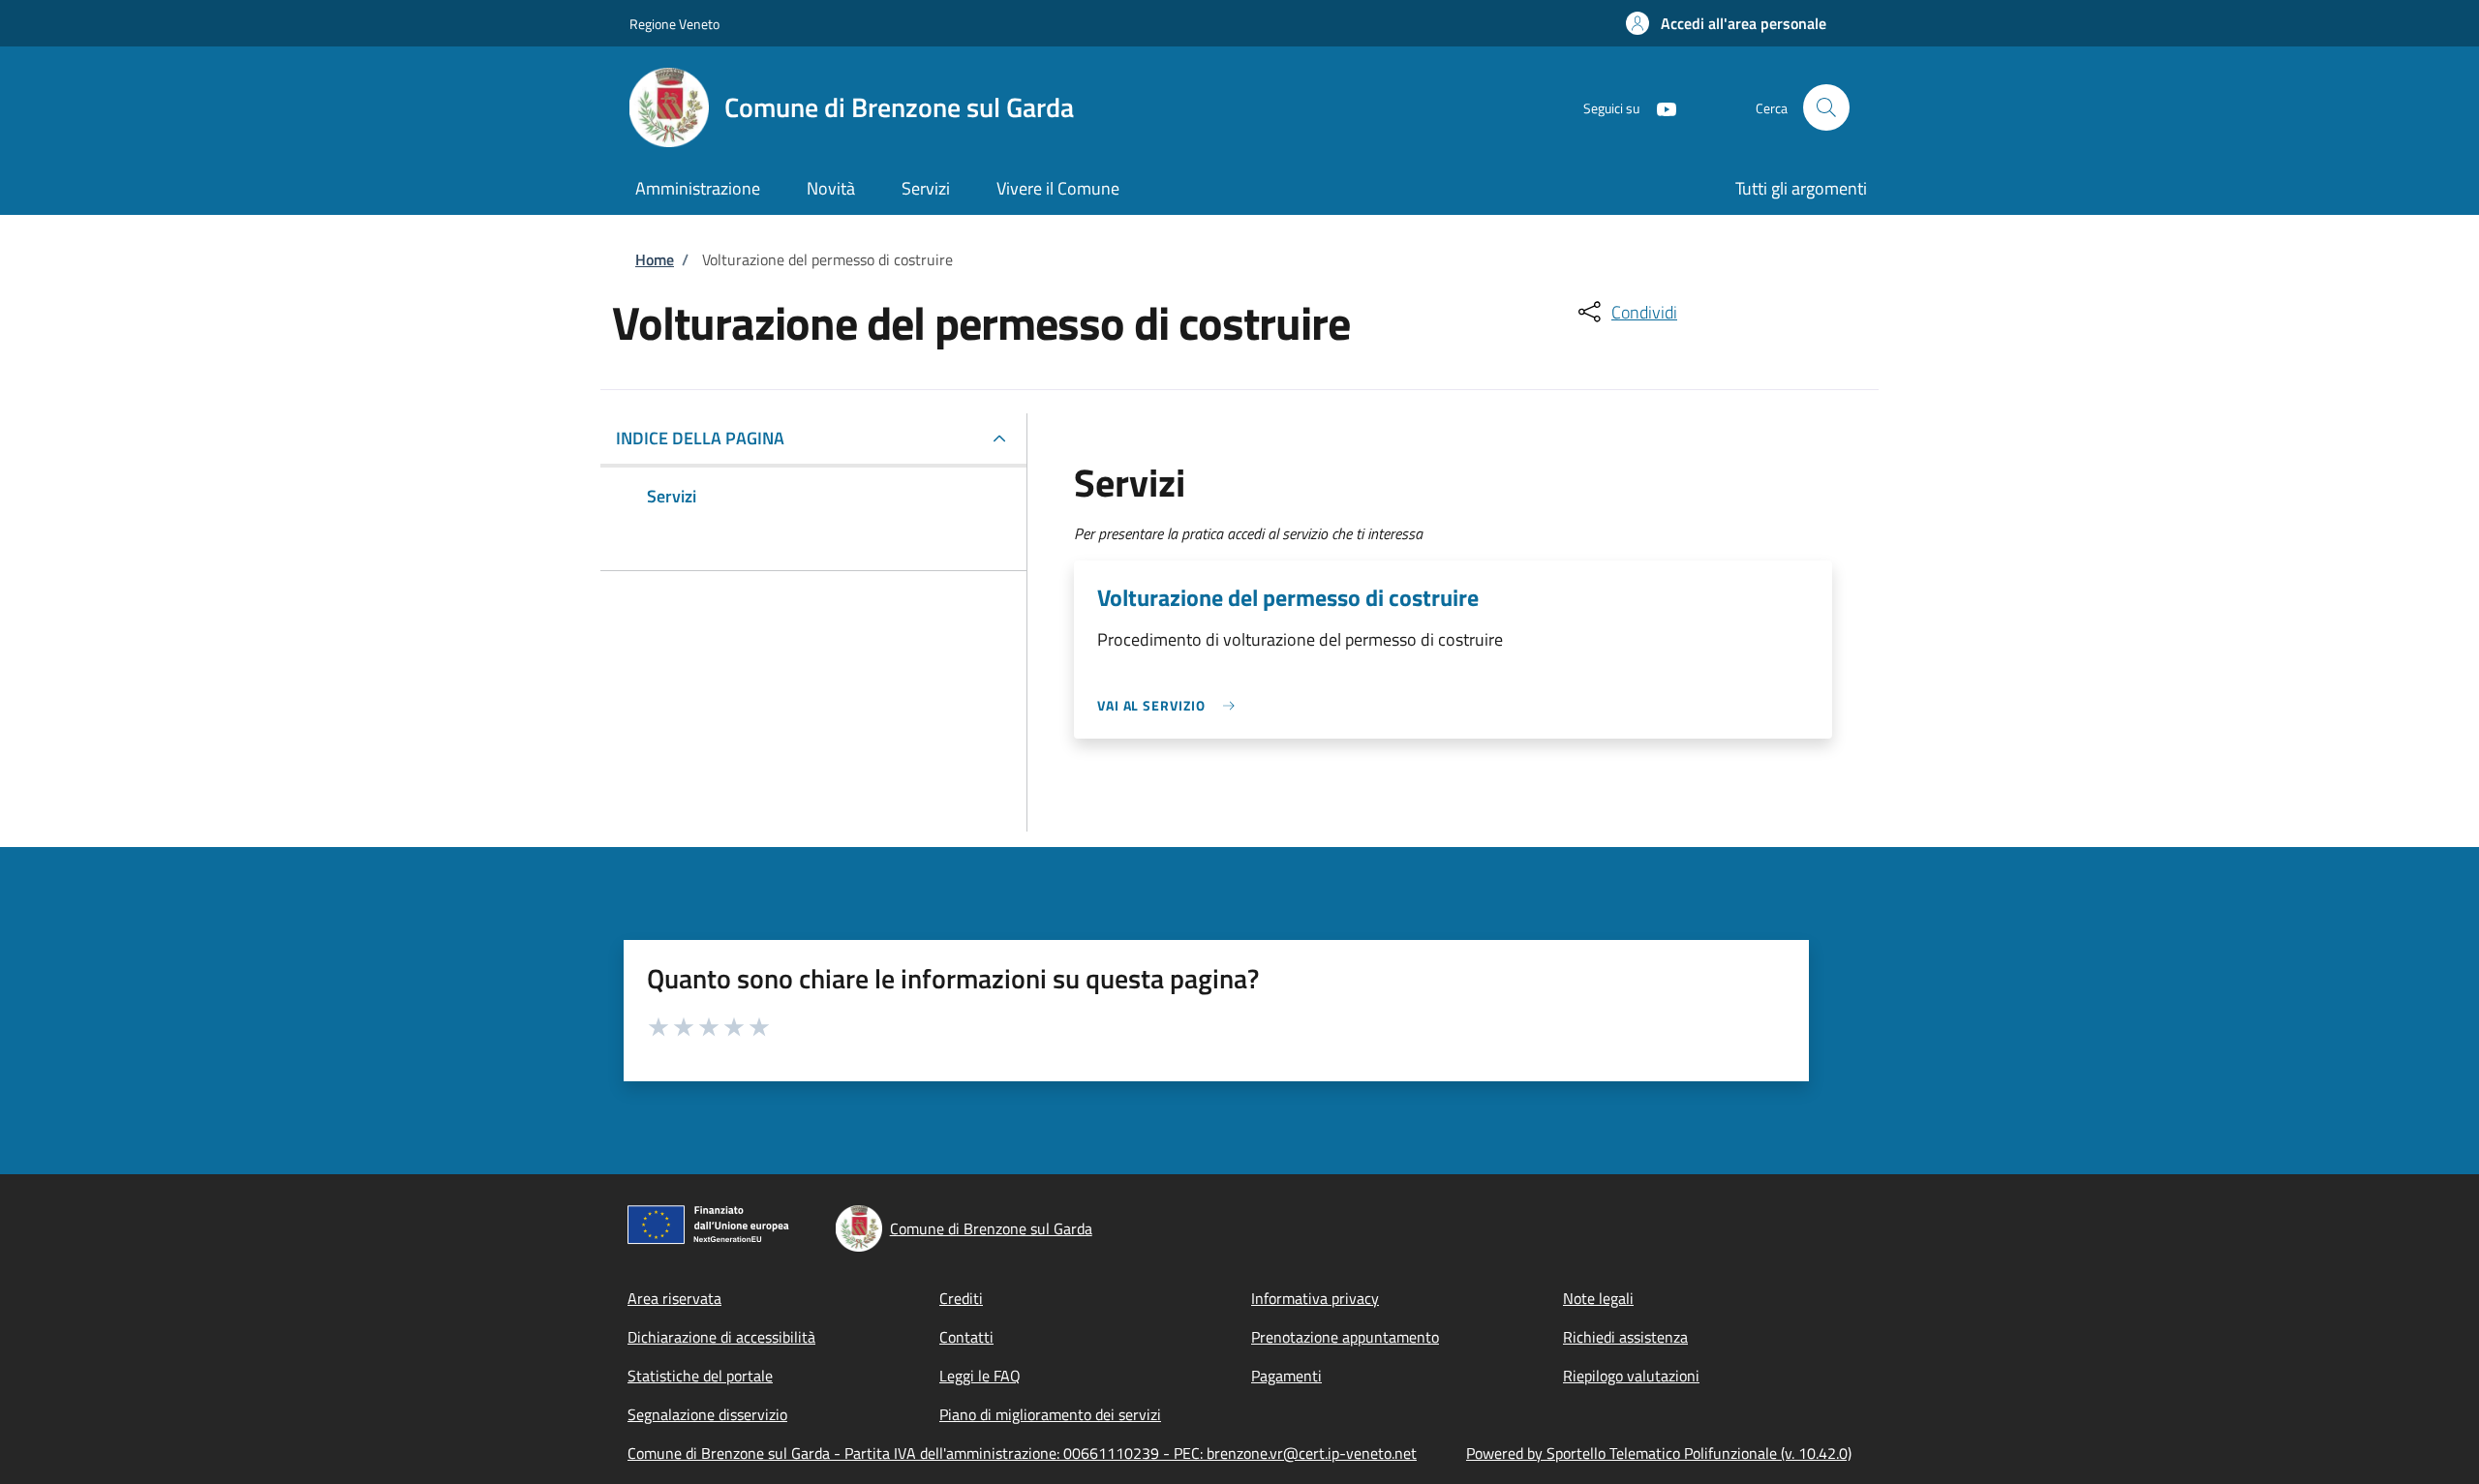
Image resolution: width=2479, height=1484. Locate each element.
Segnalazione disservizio (707, 1414)
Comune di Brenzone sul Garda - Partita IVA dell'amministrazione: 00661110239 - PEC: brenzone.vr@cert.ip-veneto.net (1022, 1453)
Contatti (966, 1337)
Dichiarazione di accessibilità (721, 1337)
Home (655, 259)
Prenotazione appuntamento (1345, 1337)
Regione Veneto (674, 24)
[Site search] (1826, 107)
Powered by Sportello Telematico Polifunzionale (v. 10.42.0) (1659, 1453)
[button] (1726, 23)
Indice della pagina (700, 438)
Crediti (961, 1298)
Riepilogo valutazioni (1631, 1376)
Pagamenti (1286, 1376)
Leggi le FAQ (980, 1376)
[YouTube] (1659, 107)
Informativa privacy (1315, 1298)
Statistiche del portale (700, 1376)
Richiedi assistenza (1625, 1337)
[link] (1171, 705)
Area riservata (674, 1298)
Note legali (1598, 1298)
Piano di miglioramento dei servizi (1050, 1414)
